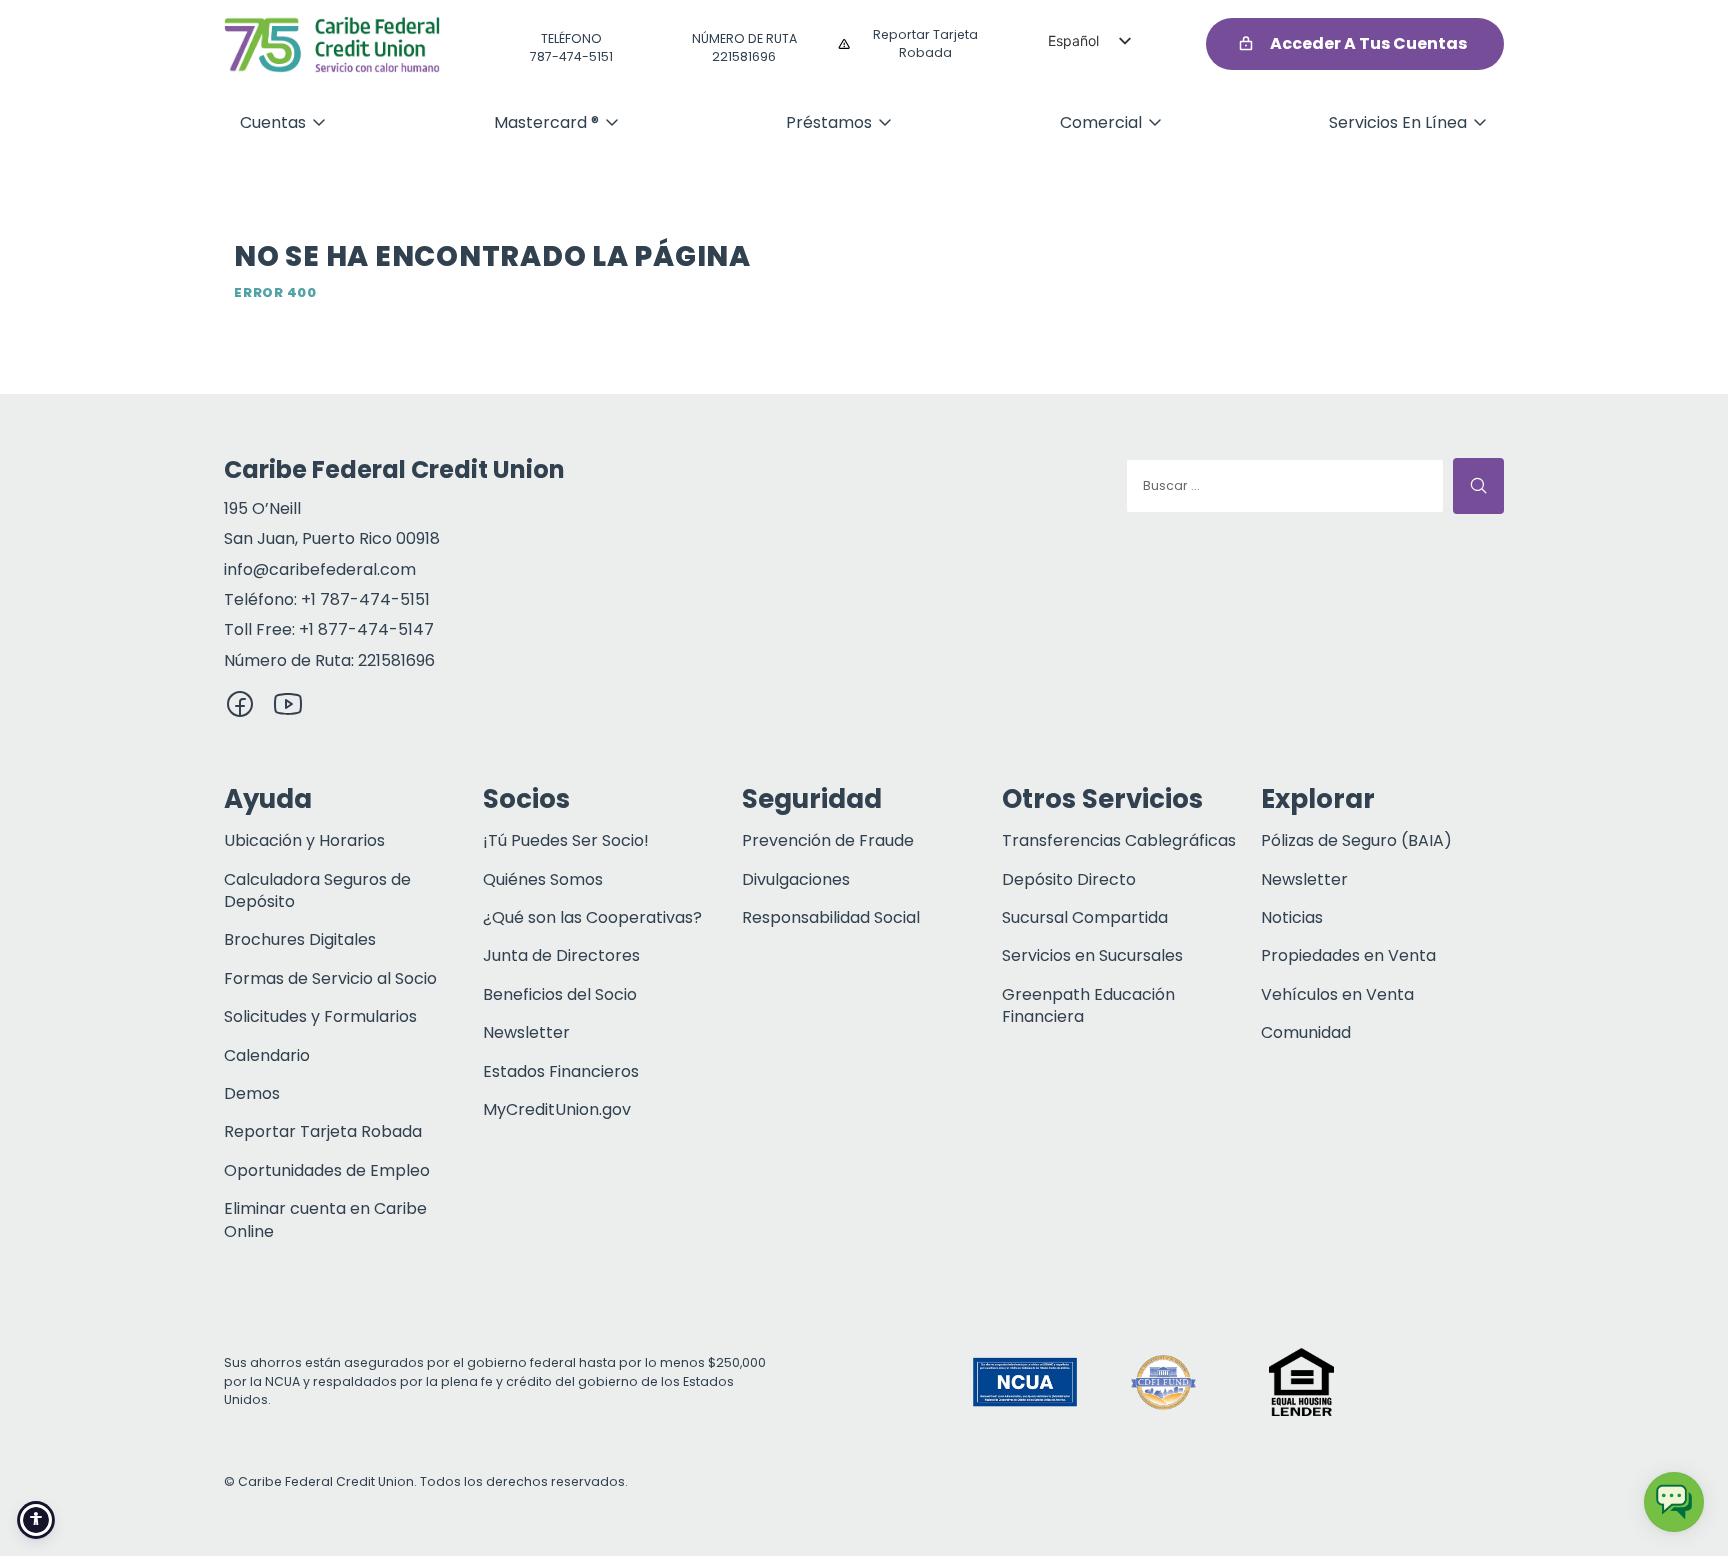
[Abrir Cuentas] (319, 122)
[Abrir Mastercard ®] (612, 122)
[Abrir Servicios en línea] (1480, 122)
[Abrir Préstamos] (885, 122)
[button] (1439, 1382)
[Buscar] (1478, 486)
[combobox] (1285, 486)
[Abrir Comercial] (1155, 122)
